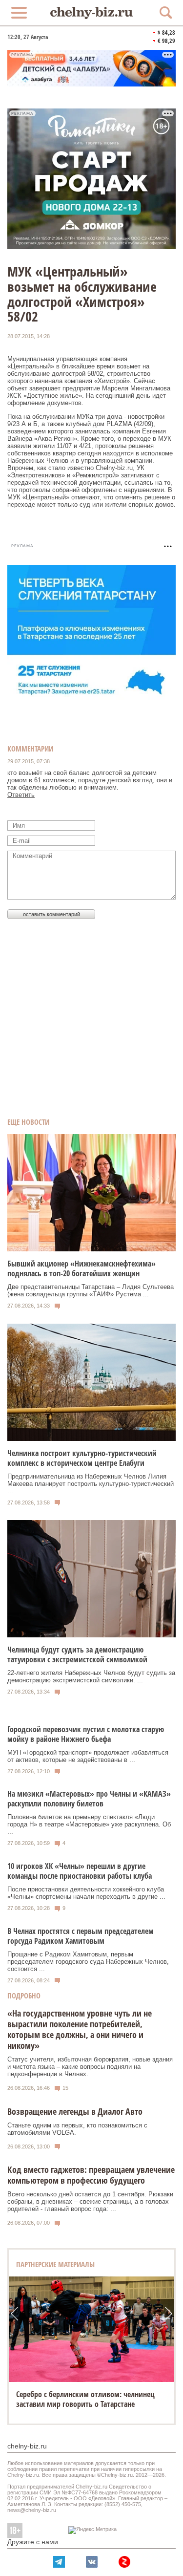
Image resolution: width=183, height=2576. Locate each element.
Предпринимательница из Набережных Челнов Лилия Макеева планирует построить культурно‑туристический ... (91, 1484)
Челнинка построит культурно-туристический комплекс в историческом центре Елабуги (82, 1458)
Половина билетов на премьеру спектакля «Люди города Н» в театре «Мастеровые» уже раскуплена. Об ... (89, 1824)
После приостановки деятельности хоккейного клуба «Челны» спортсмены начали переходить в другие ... (86, 1893)
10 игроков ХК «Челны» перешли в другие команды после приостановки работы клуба (80, 1871)
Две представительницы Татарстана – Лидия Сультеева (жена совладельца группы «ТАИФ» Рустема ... (91, 1290)
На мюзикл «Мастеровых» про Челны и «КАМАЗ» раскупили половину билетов (89, 1799)
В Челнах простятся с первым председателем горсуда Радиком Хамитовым (81, 1936)
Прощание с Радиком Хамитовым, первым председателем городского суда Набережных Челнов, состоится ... (88, 1962)
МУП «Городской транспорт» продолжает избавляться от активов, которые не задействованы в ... (88, 1756)
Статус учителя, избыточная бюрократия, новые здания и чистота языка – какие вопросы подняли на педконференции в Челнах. (90, 2067)
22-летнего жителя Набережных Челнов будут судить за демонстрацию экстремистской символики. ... (91, 1676)
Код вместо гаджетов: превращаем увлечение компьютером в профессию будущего (91, 2175)
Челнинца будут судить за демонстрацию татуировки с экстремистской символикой (77, 1654)
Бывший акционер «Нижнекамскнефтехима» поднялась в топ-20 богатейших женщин (81, 1268)
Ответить (21, 795)
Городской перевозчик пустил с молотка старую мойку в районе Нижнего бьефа (86, 1734)
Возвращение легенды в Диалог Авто (75, 2111)
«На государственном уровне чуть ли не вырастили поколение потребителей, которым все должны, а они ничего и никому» (80, 2029)
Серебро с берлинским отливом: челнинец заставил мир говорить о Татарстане (85, 2399)
